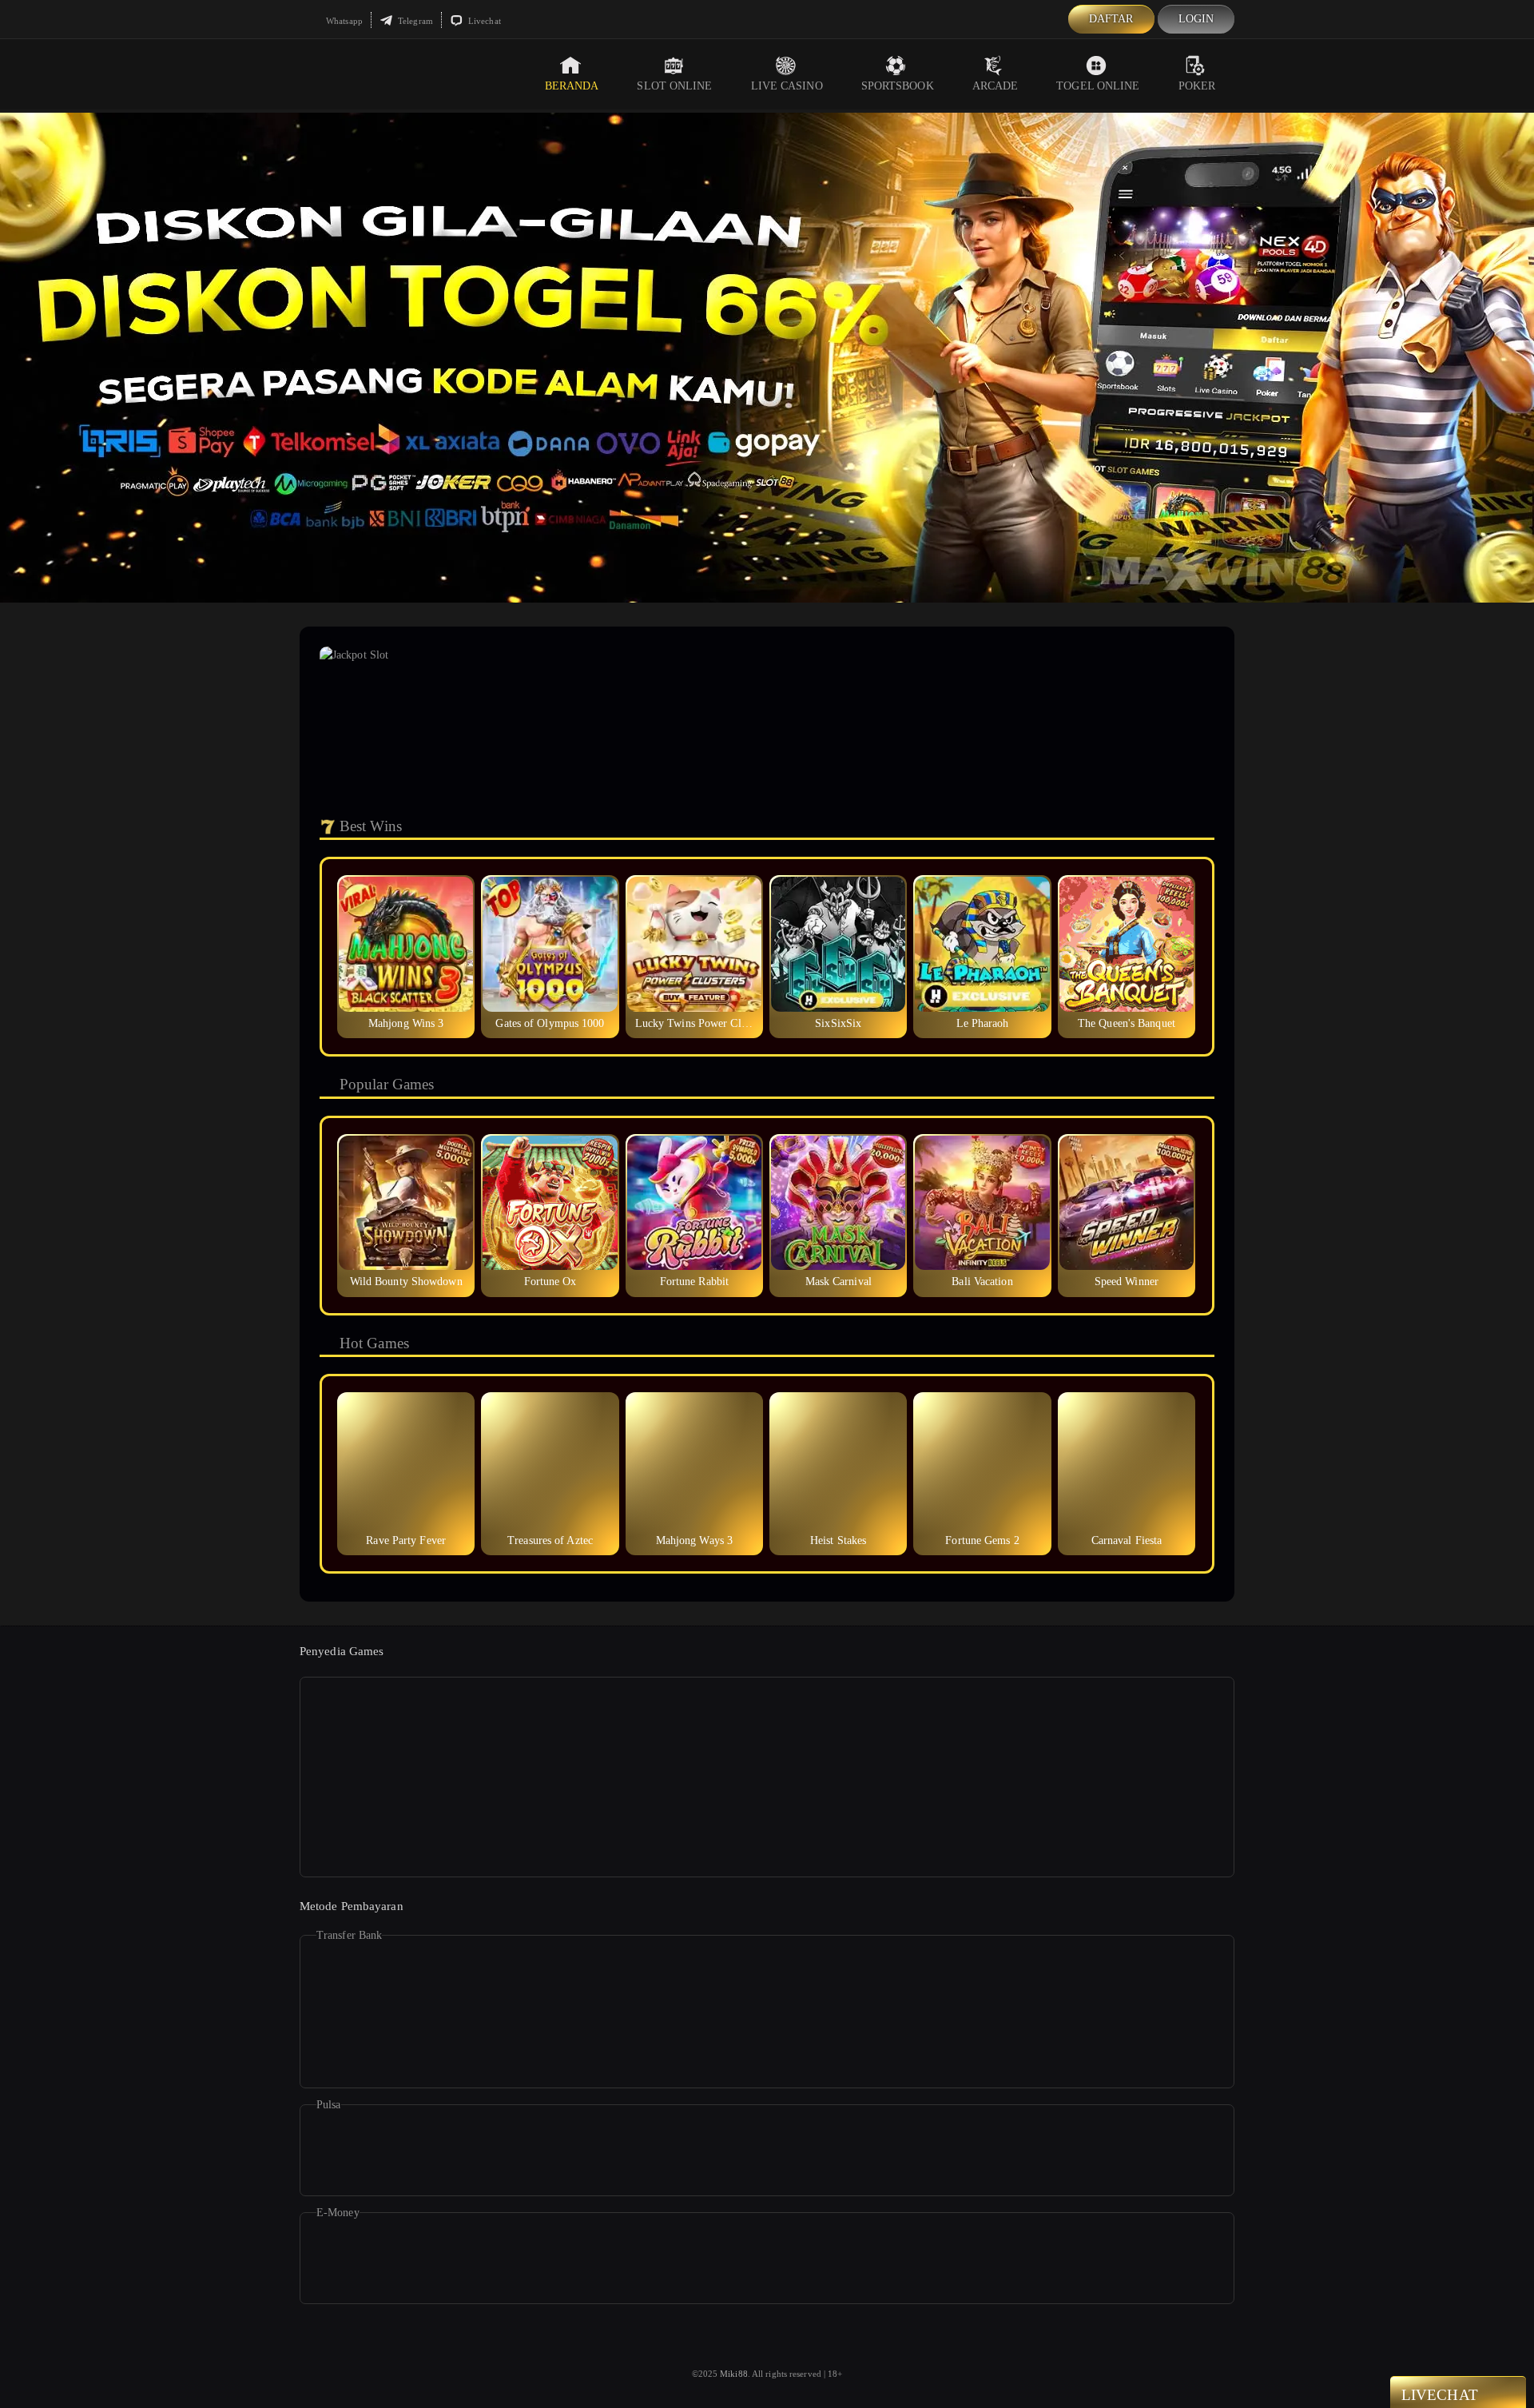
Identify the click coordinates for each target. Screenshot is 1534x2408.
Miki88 (734, 2374)
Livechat (483, 21)
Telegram (414, 21)
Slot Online (674, 86)
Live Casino (787, 86)
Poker (1197, 86)
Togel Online (1098, 86)
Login (1196, 19)
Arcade (996, 86)
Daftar (1111, 19)
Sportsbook (898, 86)
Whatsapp (343, 21)
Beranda (572, 86)
